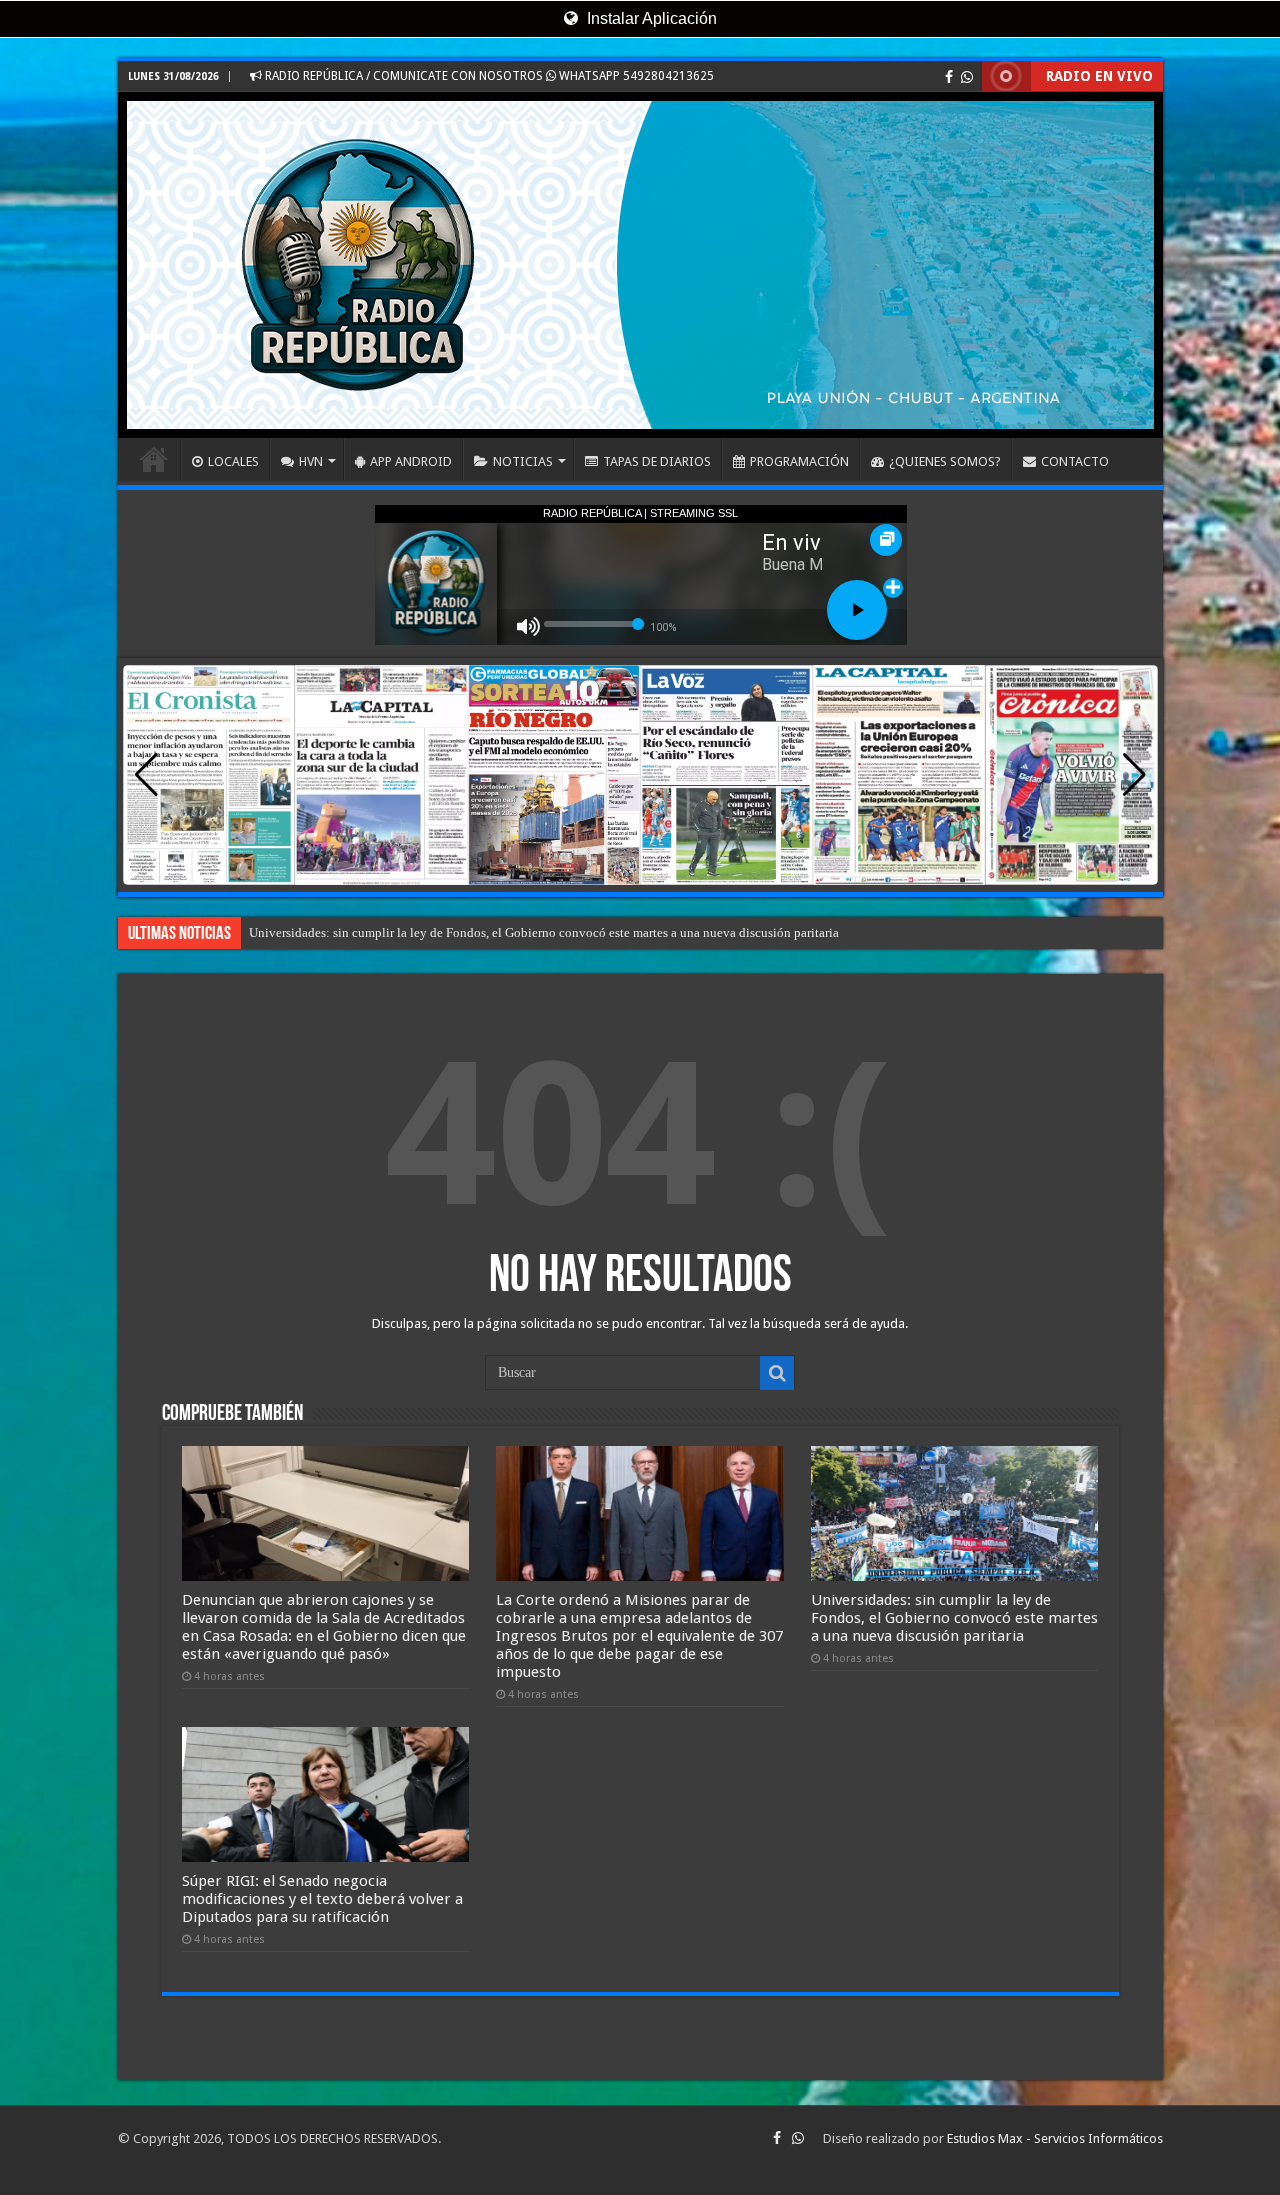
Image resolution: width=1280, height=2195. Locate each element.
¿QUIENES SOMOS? (945, 461)
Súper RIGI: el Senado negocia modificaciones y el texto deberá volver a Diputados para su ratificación (527, 932)
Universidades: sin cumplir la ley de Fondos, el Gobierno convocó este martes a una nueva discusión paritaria (954, 1618)
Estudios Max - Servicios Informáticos (1055, 2138)
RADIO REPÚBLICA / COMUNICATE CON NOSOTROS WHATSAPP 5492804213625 (488, 76)
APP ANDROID (411, 461)
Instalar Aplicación (650, 18)
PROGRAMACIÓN (799, 461)
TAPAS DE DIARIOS (657, 461)
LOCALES (233, 461)
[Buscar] (777, 1373)
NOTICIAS (523, 461)
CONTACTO (1075, 461)
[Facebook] (949, 77)
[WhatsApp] (967, 77)
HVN (311, 461)
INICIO (154, 459)
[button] (1134, 775)
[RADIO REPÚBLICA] (640, 265)
